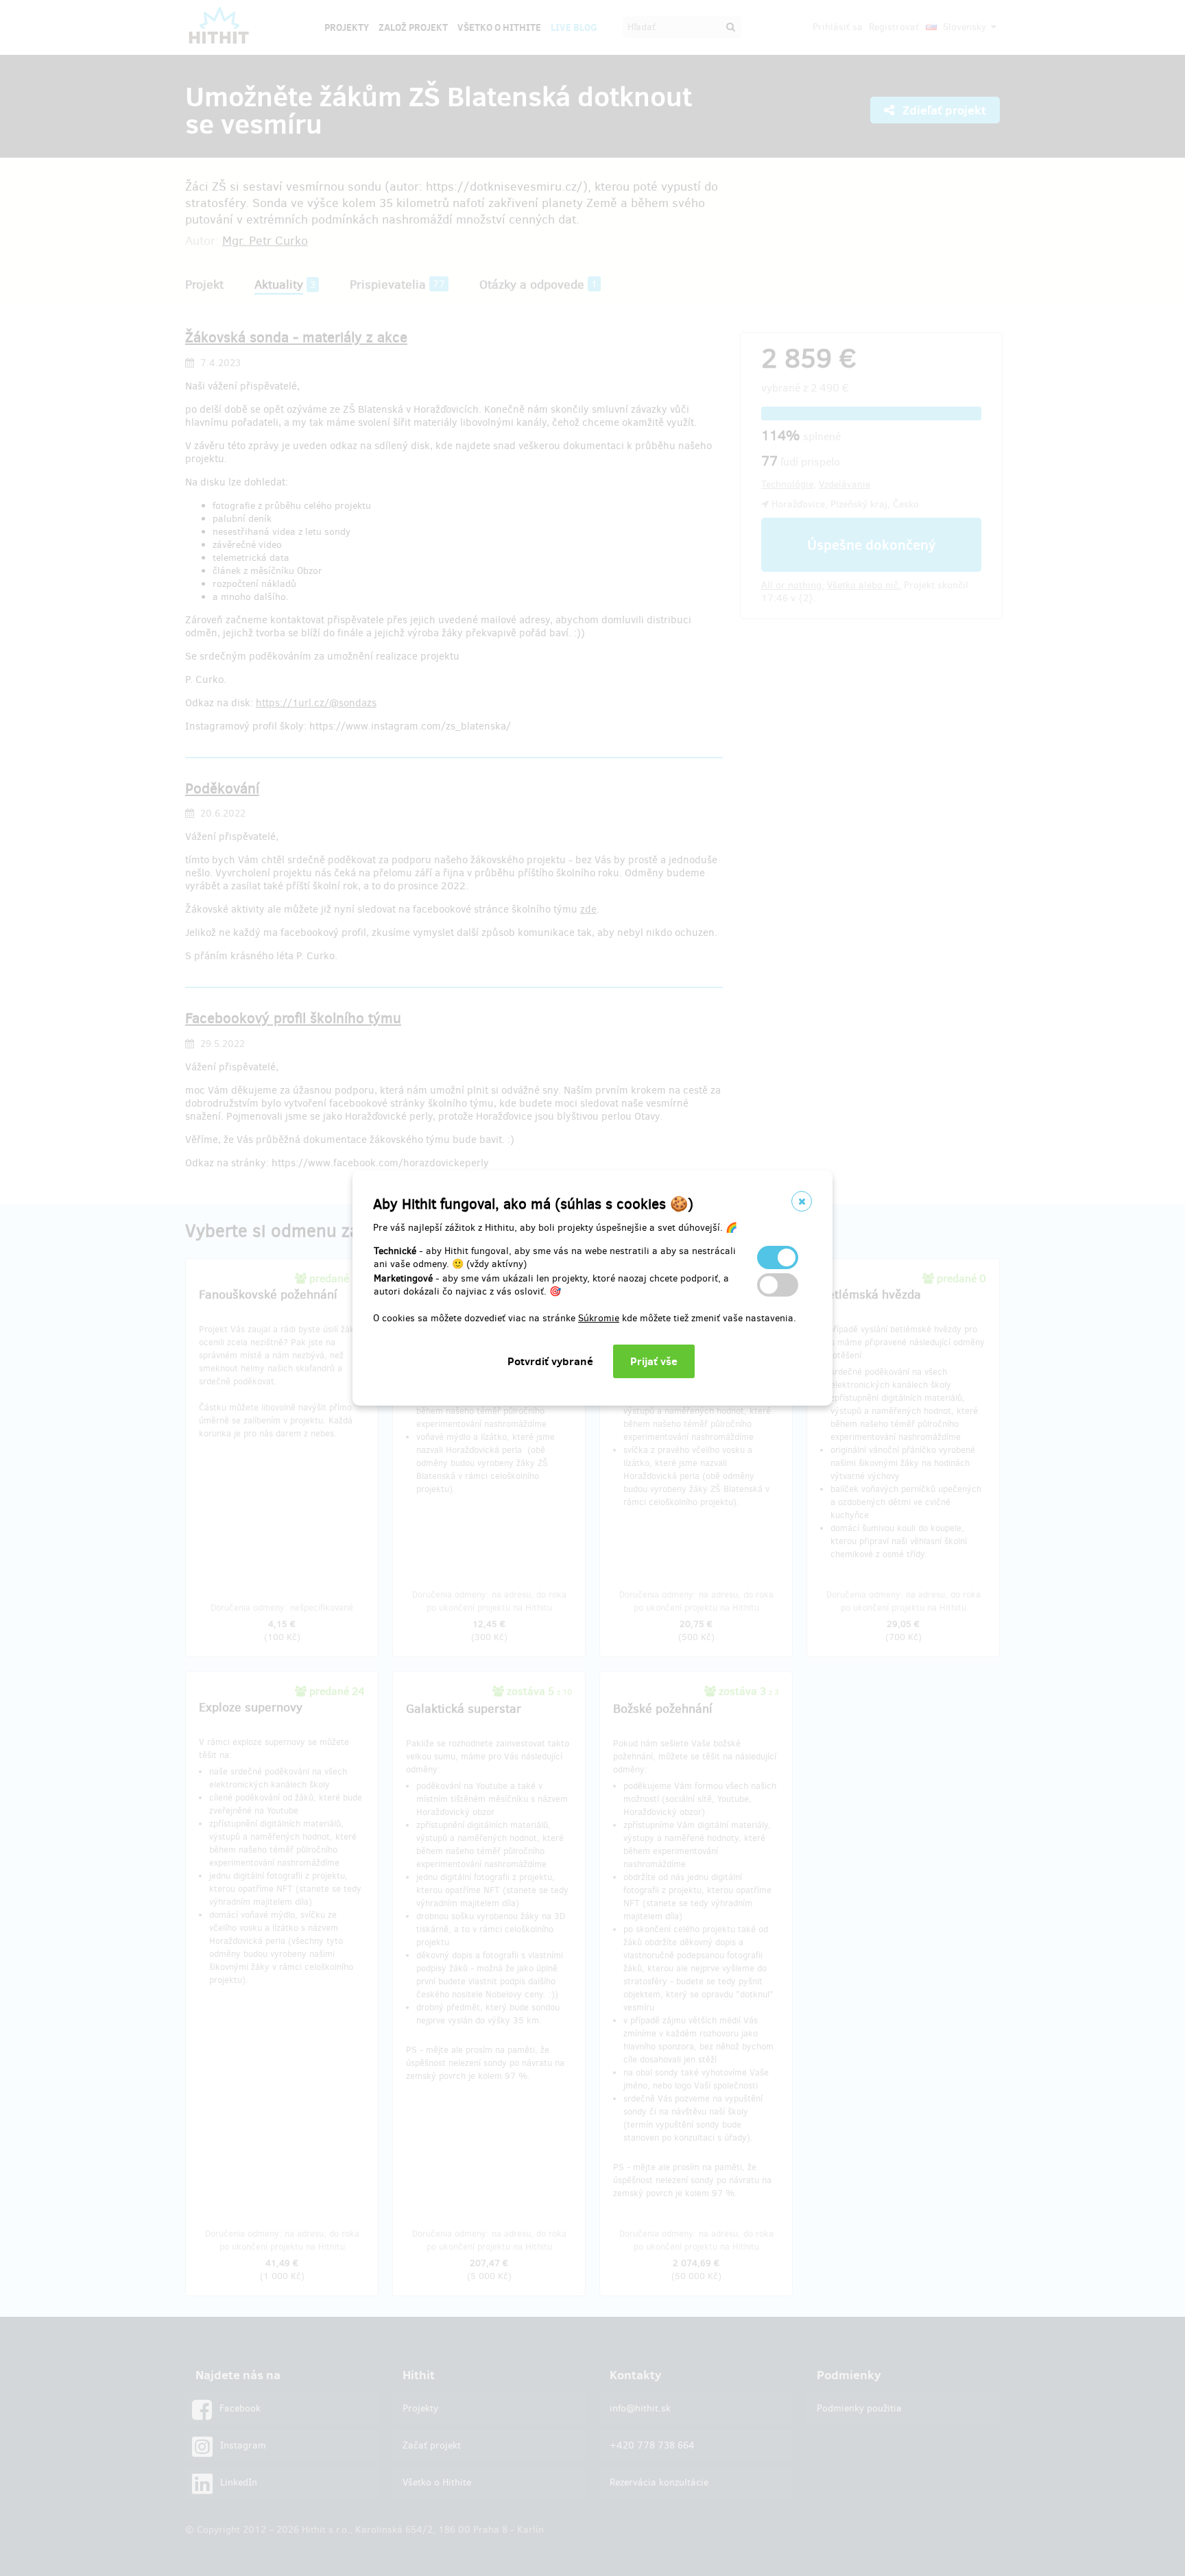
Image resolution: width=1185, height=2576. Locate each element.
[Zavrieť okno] (802, 1201)
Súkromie (599, 1318)
